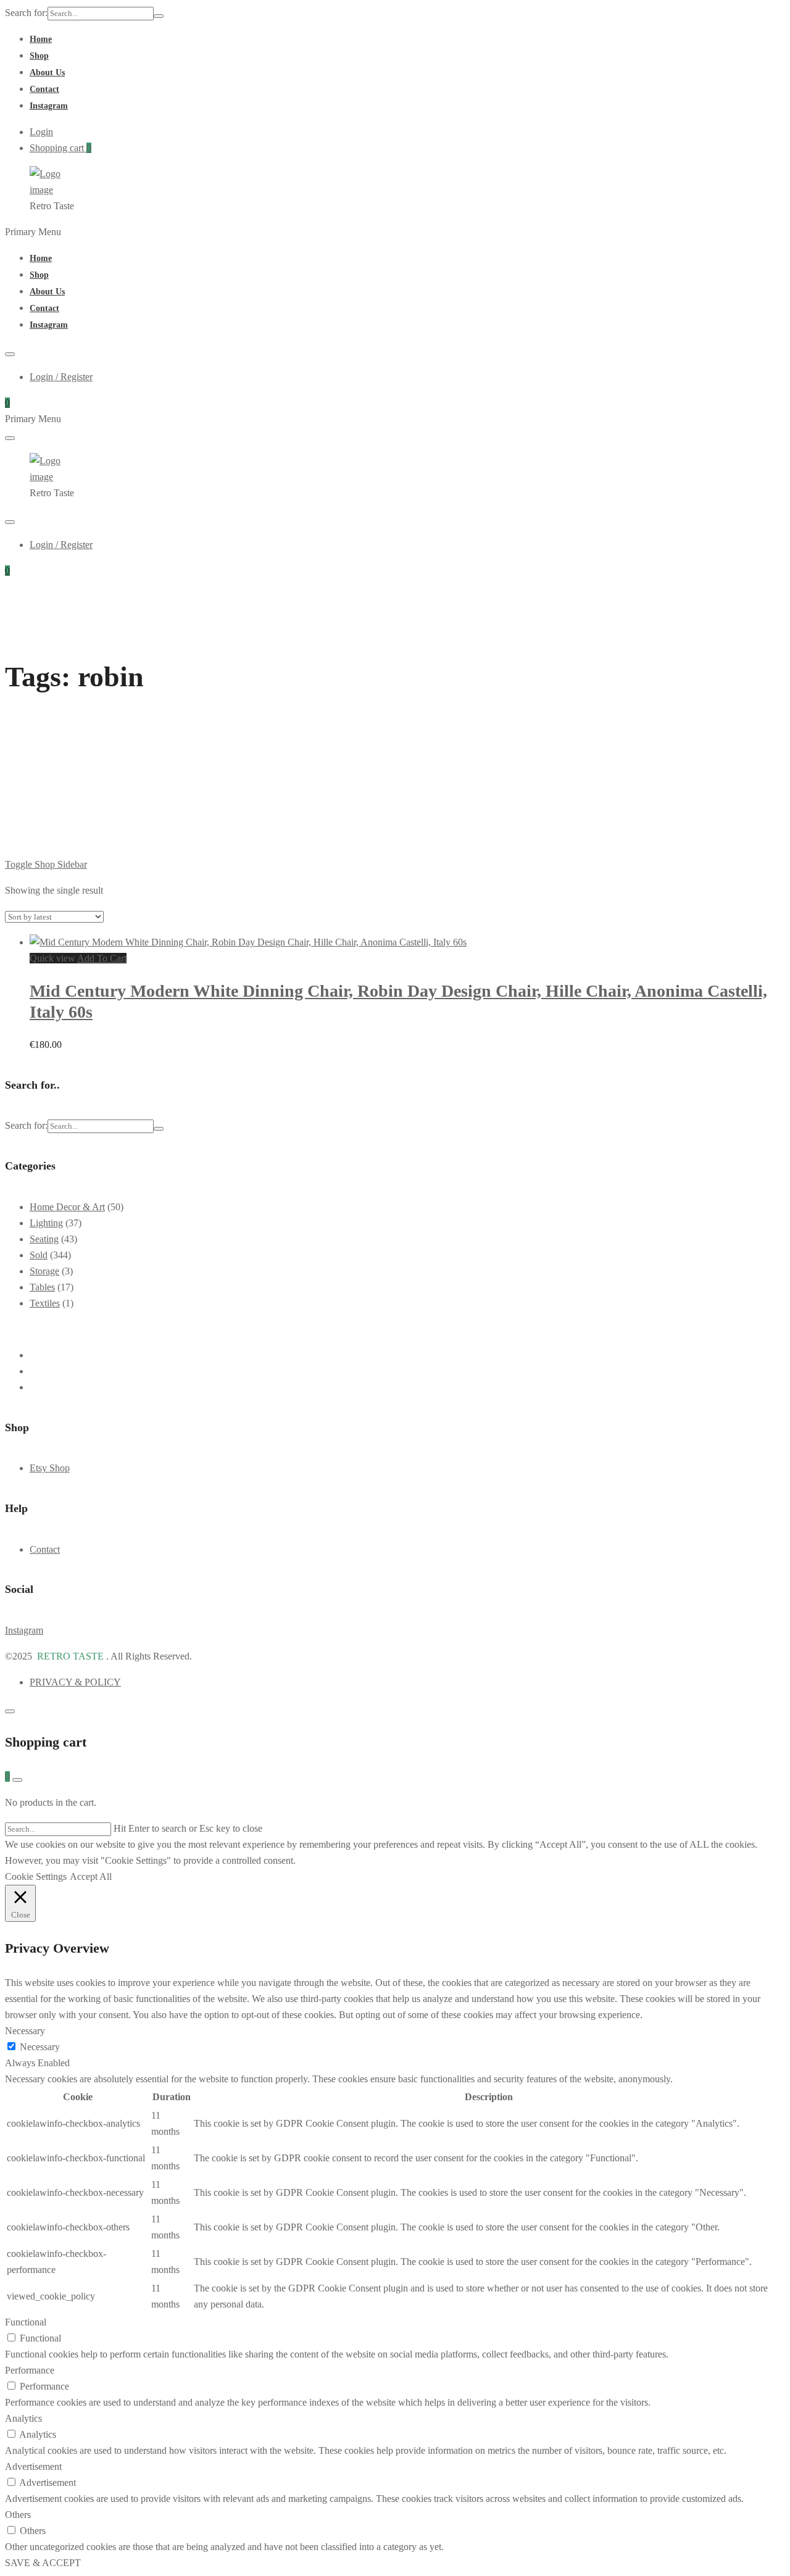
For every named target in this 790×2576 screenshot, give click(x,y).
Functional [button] (26, 2322)
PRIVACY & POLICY (75, 1682)
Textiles (45, 1303)
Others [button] (18, 2515)
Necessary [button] (25, 2031)
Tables (42, 1287)
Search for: (26, 13)
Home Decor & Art (67, 1207)
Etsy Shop (50, 1468)
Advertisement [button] (33, 2466)
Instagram (49, 106)
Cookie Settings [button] (36, 1876)
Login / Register (61, 377)
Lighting (46, 1223)
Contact (44, 89)
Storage (44, 1271)
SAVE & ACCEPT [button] (43, 2563)
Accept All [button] (91, 1876)
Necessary (40, 2047)
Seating (44, 1239)
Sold (39, 1255)
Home (41, 39)
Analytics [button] (23, 2418)
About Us (47, 73)
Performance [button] (30, 2370)
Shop (39, 56)
